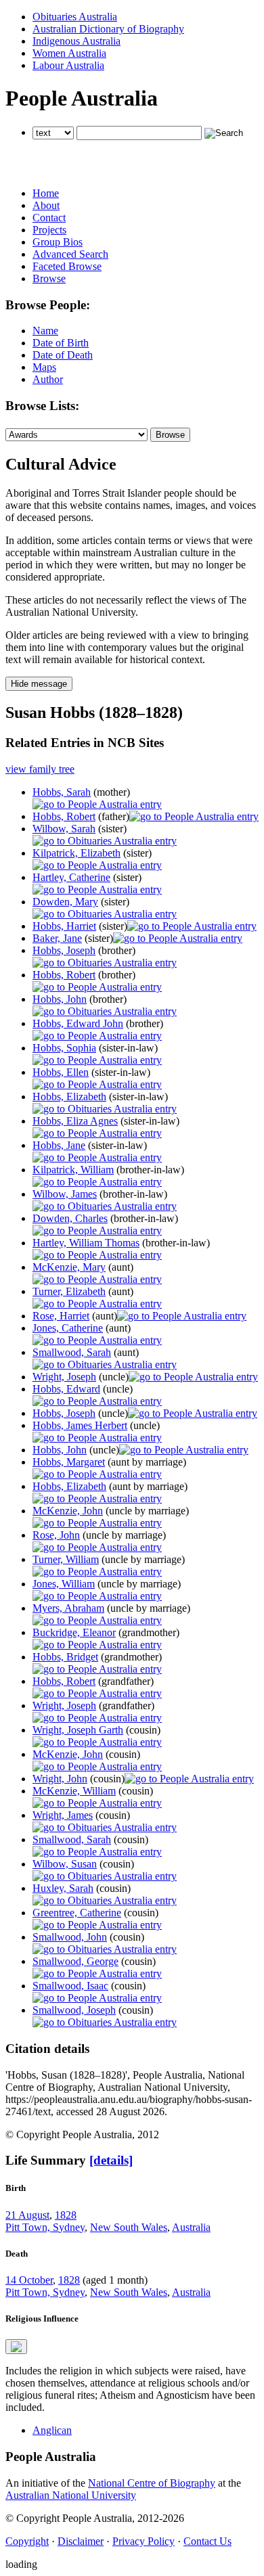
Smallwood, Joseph (74, 2010)
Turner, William (66, 1559)
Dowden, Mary (65, 902)
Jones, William (64, 1584)
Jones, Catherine (68, 1328)
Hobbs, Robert (64, 816)
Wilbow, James (65, 1194)
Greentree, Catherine (77, 1913)
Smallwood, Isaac (70, 1986)
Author (48, 379)
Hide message (39, 684)
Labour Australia (68, 65)
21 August (27, 2215)
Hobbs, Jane (59, 1145)
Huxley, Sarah (63, 1888)
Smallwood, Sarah (72, 1352)
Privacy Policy (144, 2541)
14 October (29, 2280)
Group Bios (58, 242)
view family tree (40, 769)
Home (46, 193)
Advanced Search (70, 254)
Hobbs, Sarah (62, 792)
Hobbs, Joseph (64, 950)
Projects (49, 230)
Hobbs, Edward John (78, 1023)
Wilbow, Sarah (64, 829)
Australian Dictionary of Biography (108, 29)
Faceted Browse (67, 266)
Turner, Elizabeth (69, 1291)
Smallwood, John (70, 1937)
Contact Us (207, 2541)
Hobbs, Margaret (69, 1462)
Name (45, 331)
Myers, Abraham (68, 1608)
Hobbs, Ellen (61, 1072)
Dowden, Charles (70, 1218)
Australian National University (71, 2495)
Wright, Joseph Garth (78, 1730)
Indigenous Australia (76, 41)
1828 (66, 2215)
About (46, 205)
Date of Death (63, 355)
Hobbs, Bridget (65, 1657)
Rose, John (56, 1535)
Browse (49, 278)
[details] (111, 2160)
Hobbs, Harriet (64, 926)
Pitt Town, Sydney (45, 2227)
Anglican (52, 2430)
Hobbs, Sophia (64, 1048)
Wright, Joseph (64, 1377)
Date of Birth (61, 343)
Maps (44, 367)
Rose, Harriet (61, 1316)
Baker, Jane (57, 938)
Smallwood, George (75, 1961)
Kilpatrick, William (73, 1170)
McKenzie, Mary (69, 1267)
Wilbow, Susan (65, 1864)
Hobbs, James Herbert (80, 1425)
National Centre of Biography (152, 2483)
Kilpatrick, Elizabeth (76, 853)
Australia (191, 2227)
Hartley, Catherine (71, 877)
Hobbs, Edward (66, 1389)
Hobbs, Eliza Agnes (75, 1121)
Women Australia (69, 53)
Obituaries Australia (75, 17)
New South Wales (129, 2227)
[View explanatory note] (16, 2347)
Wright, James (63, 1815)
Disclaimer (81, 2541)
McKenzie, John (68, 1511)
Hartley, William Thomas (86, 1243)
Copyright (27, 2541)
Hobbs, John (60, 999)
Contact (49, 218)
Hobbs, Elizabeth (69, 1097)
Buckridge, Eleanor (74, 1632)
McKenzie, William (74, 1791)
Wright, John (60, 1779)
